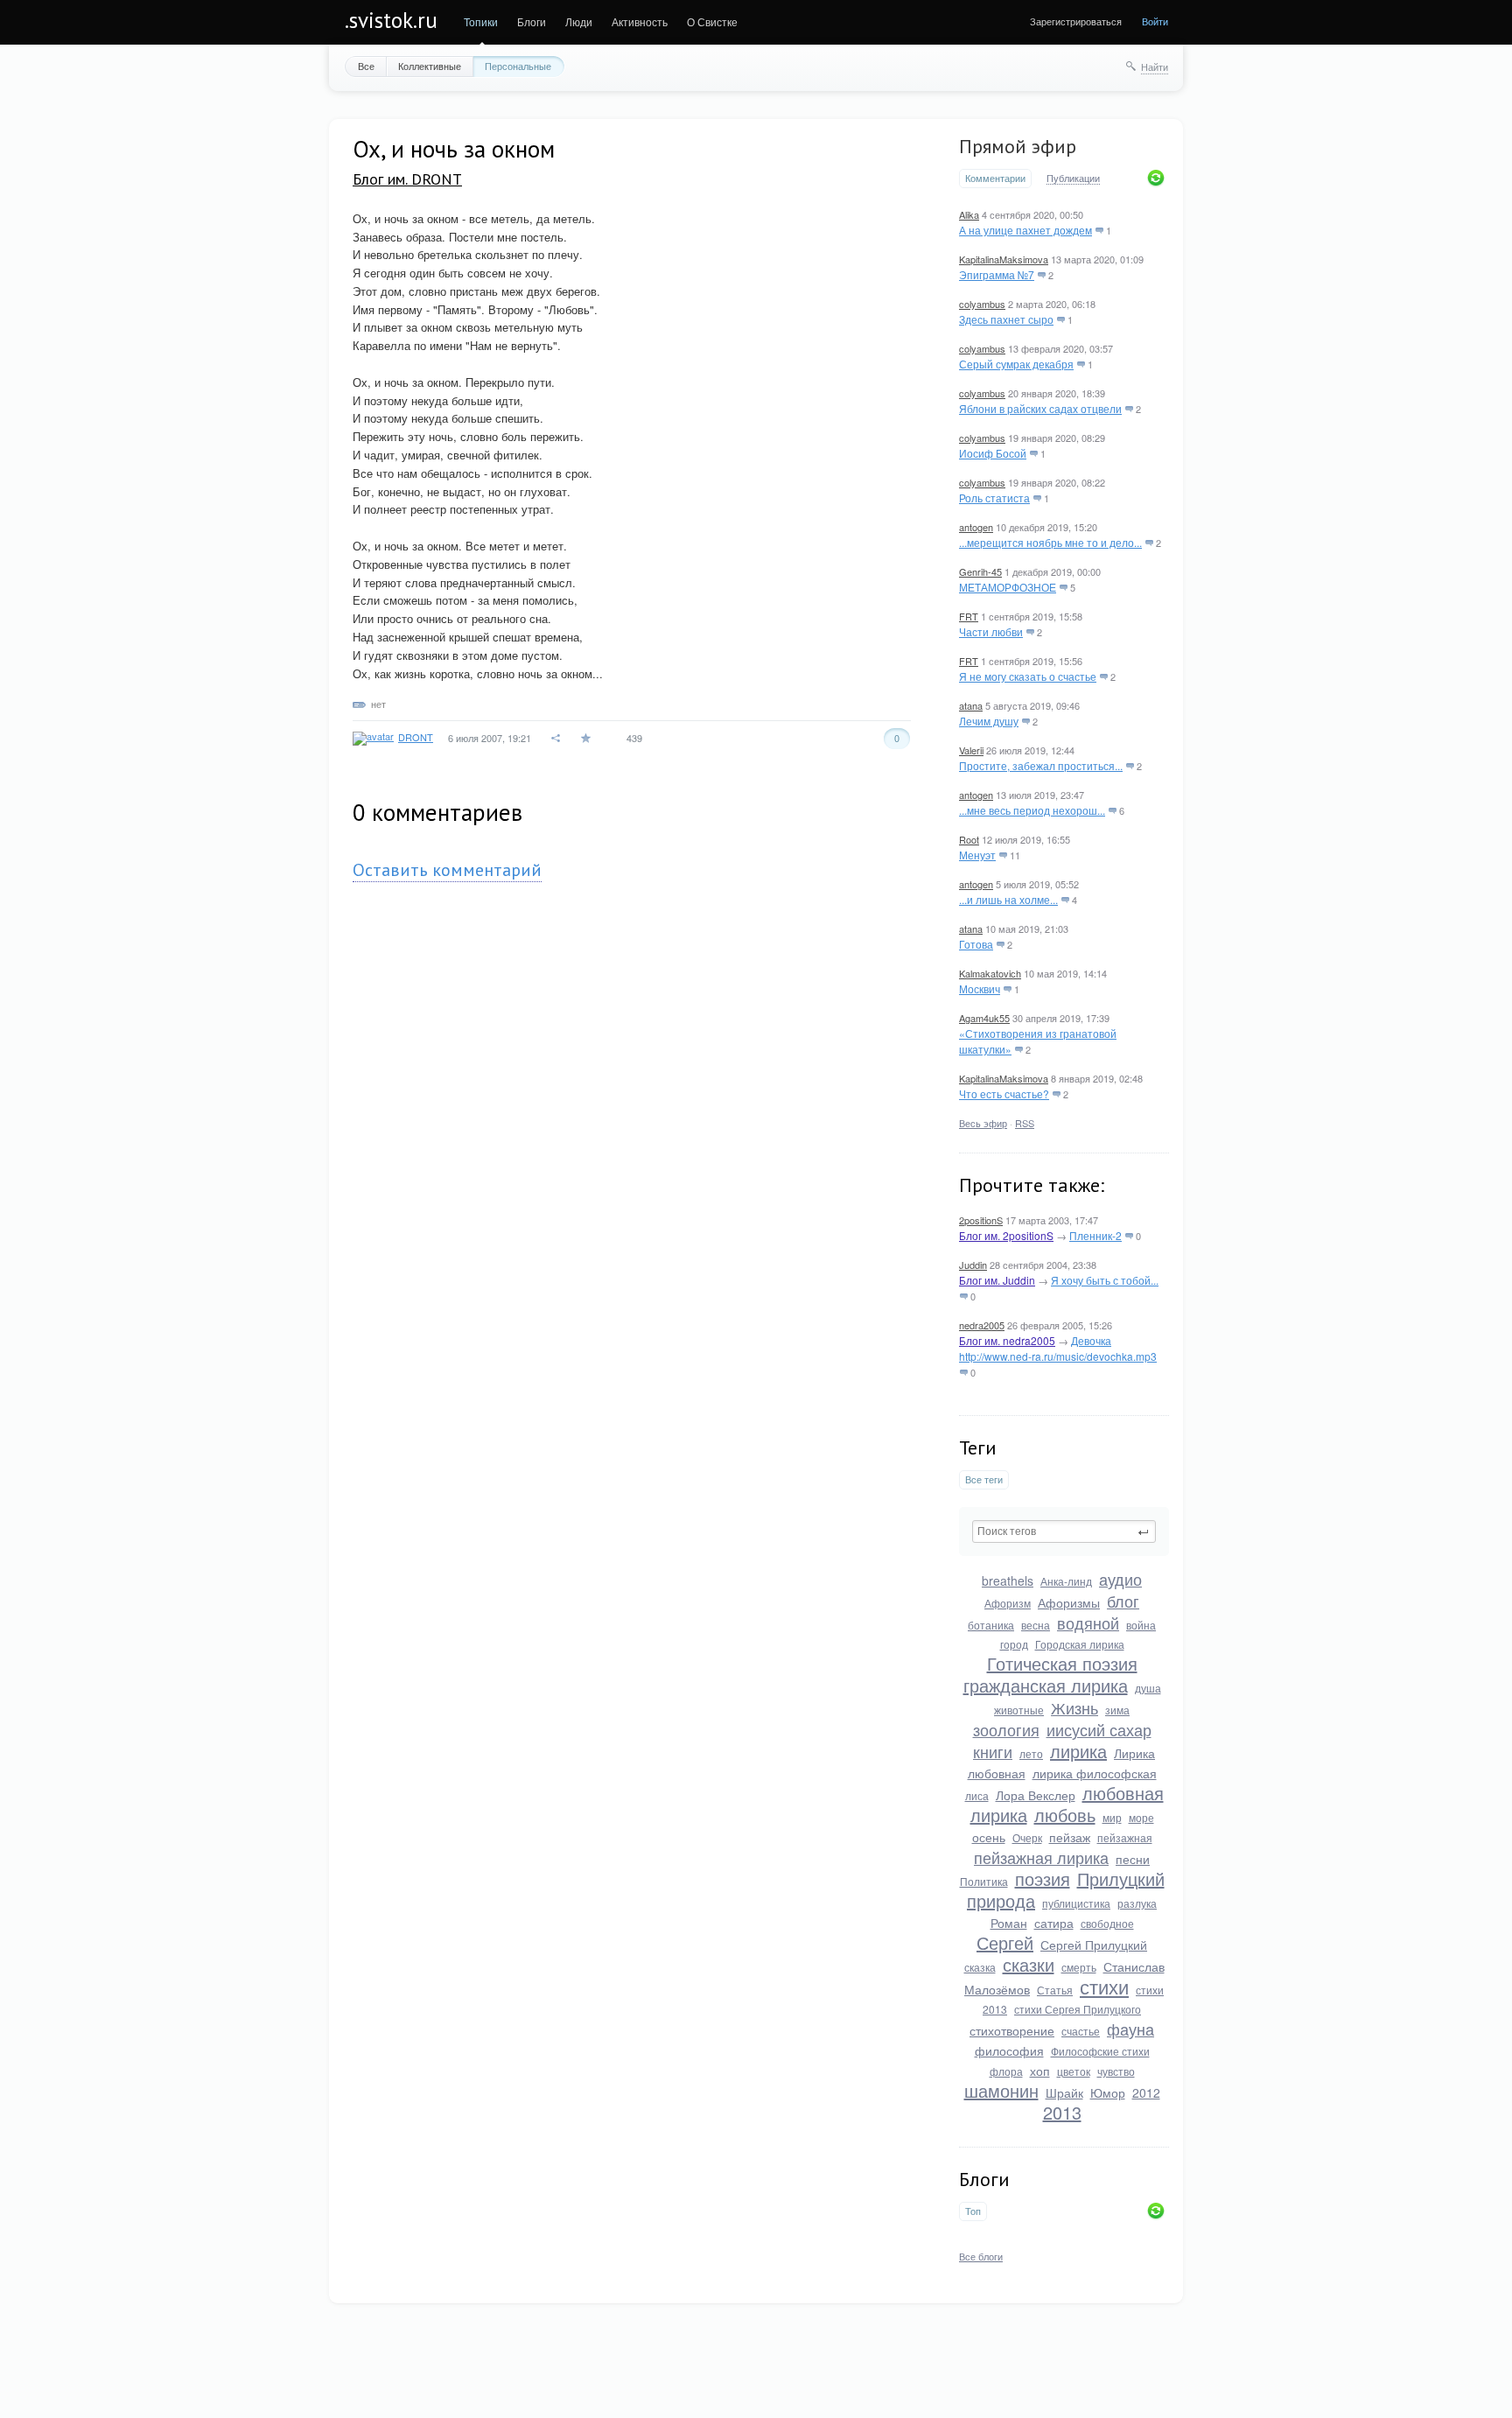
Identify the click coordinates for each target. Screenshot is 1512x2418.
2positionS (981, 1220)
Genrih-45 (980, 571)
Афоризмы (1069, 1602)
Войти (1155, 21)
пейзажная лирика (1041, 1857)
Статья (1055, 1990)
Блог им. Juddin (997, 1280)
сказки (1029, 1964)
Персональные (518, 66)
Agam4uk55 (984, 1018)
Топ (973, 2211)
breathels (1008, 1580)
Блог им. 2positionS (1006, 1235)
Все (366, 66)
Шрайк (1064, 2092)
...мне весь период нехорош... (1032, 810)
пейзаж (1070, 1837)
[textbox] (1064, 1531)
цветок (1074, 2071)
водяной (1088, 1623)
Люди (579, 21)
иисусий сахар (1099, 1729)
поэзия (1043, 1878)
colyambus (982, 304)
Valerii (971, 750)
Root (969, 839)
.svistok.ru (391, 20)
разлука (1137, 1903)
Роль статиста (994, 498)
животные (1019, 1710)
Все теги (984, 1479)
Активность (640, 21)
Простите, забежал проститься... (1041, 765)
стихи (1104, 1986)
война (1141, 1625)
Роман (1009, 1923)
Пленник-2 (1095, 1235)
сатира (1054, 1923)
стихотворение (1012, 2030)
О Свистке (712, 21)
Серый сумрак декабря (1016, 364)
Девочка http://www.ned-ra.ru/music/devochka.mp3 (1058, 1348)
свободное (1107, 1923)
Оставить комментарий (447, 870)
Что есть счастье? (1004, 1093)
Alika (969, 214)
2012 (1146, 2092)
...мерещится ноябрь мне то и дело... (1050, 542)
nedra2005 (982, 1325)
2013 (1062, 2112)
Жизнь (1074, 1707)
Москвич (980, 988)
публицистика (1076, 1903)
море (1141, 1817)
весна (1036, 1625)
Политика (984, 1881)
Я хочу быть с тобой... (1105, 1280)
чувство (1116, 2071)
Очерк (1027, 1837)
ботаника (991, 1625)
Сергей (1005, 1942)
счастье (1081, 2031)
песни (1133, 1859)
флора (1006, 2071)
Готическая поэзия (1062, 1663)
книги (993, 1751)
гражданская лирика (1046, 1685)
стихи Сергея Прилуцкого (1078, 2009)
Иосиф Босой (993, 453)
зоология (1006, 1729)
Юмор (1108, 2092)
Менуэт (977, 855)
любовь (1065, 1815)
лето (1031, 1753)
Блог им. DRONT (407, 179)
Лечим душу (989, 721)
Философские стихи (1100, 2051)
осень (989, 1837)
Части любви (991, 631)
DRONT (416, 737)
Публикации (1073, 179)
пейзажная (1125, 1837)
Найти (1155, 67)
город (1014, 1644)
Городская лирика (1080, 1644)
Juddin (973, 1265)
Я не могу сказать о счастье (1028, 676)
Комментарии (995, 178)
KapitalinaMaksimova (1004, 259)
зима (1117, 1710)
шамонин (1001, 2090)
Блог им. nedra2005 (1007, 1340)
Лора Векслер (1036, 1795)
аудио (1120, 1579)
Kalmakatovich (990, 973)
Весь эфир (983, 1123)
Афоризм (1008, 1603)
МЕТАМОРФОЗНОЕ (1008, 587)
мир (1112, 1817)
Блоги (532, 21)
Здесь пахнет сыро (1006, 319)
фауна (1130, 2029)
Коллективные (430, 66)
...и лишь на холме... (1008, 899)
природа (1001, 1900)
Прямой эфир (1018, 146)
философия (1009, 2050)
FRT (969, 616)
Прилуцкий (1121, 1878)
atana (971, 705)
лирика (1078, 1751)
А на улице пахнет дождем (1025, 230)
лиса (977, 1795)
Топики (481, 21)
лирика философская (1095, 1773)
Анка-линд (1066, 1581)
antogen (976, 527)
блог (1123, 1601)
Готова (976, 944)
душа (1148, 1688)
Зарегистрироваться (1076, 21)
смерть (1079, 1967)
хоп (1040, 2071)
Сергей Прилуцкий (1094, 1945)
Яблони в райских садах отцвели (1040, 408)
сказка (980, 1967)
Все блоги (981, 2256)
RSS (1025, 1123)
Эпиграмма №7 (997, 274)
